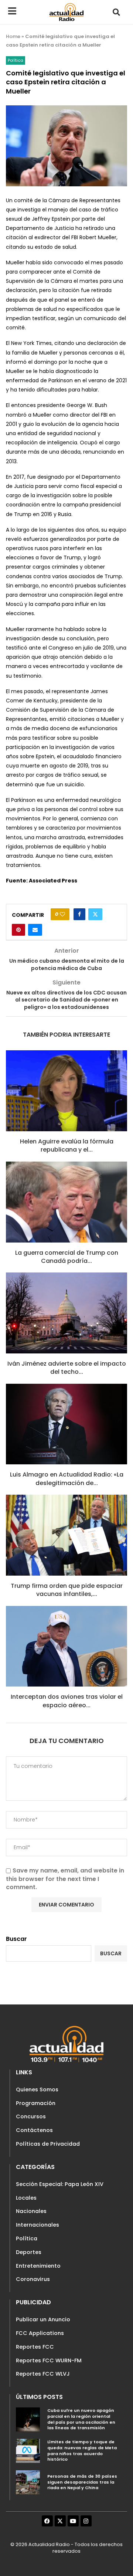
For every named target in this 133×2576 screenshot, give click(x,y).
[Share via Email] (35, 930)
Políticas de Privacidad (48, 2144)
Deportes (29, 2252)
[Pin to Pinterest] (18, 930)
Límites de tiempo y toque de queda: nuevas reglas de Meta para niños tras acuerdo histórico (82, 2450)
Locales (26, 2198)
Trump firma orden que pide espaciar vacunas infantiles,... (67, 1590)
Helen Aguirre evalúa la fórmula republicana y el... (67, 1145)
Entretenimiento (38, 2266)
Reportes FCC (35, 2347)
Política (27, 2238)
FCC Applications (40, 2333)
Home (13, 36)
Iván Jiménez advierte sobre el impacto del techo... (67, 1368)
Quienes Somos (37, 2089)
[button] (117, 12)
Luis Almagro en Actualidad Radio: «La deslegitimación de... (67, 1479)
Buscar (16, 1939)
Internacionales (37, 2225)
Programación (36, 2103)
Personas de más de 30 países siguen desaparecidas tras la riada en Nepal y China (82, 2482)
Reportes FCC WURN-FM (49, 2360)
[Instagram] (86, 2521)
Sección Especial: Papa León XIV (60, 2184)
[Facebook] (47, 2521)
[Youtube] (73, 2521)
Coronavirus (33, 2279)
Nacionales (31, 2211)
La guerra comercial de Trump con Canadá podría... (67, 1257)
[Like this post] (62, 914)
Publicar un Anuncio (43, 2319)
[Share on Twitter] (95, 914)
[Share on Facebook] (79, 914)
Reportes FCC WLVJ (43, 2374)
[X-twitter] (60, 2521)
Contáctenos (34, 2130)
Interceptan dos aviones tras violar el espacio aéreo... (67, 1701)
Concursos (31, 2116)
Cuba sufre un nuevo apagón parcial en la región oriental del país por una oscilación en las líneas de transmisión (81, 2419)
